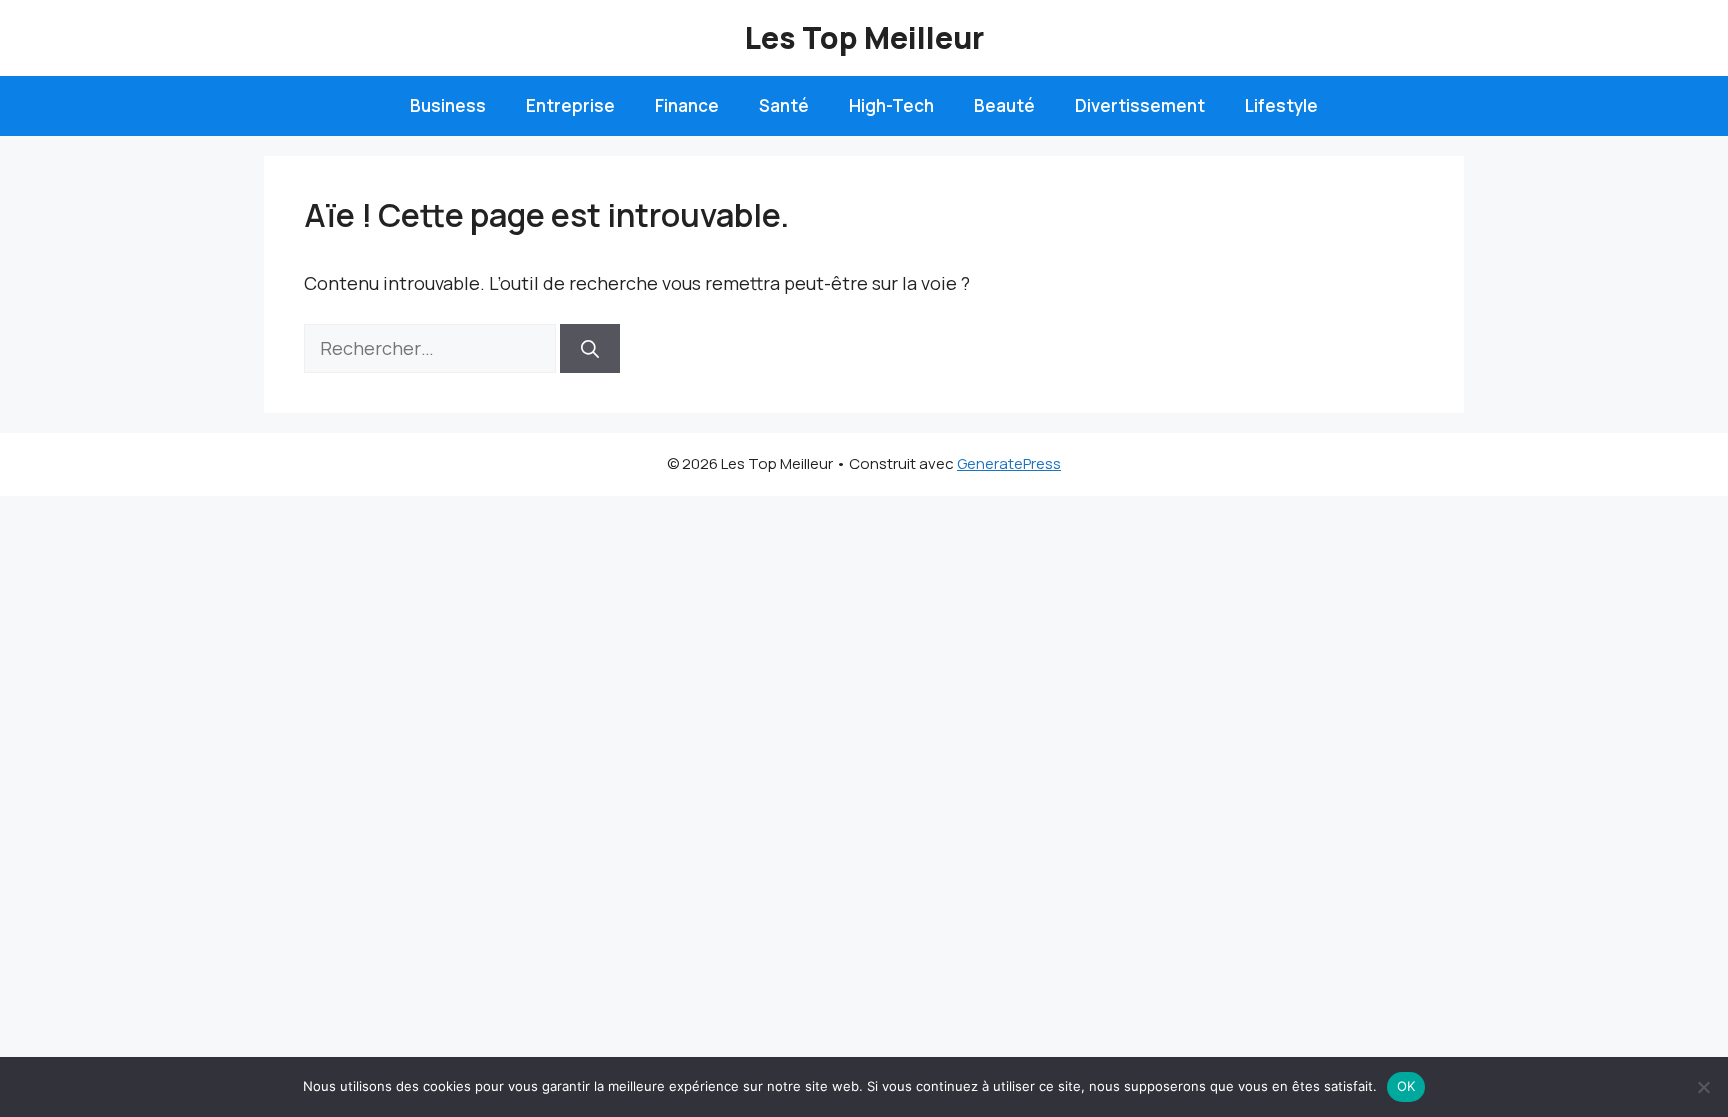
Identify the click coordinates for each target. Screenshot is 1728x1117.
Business (448, 105)
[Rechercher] (590, 348)
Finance (687, 105)
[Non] (1703, 1087)
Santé (784, 105)
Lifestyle (1281, 105)
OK (1406, 1086)
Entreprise (570, 105)
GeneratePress (1009, 463)
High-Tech (891, 105)
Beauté (1004, 105)
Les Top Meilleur (864, 37)
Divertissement (1140, 105)
